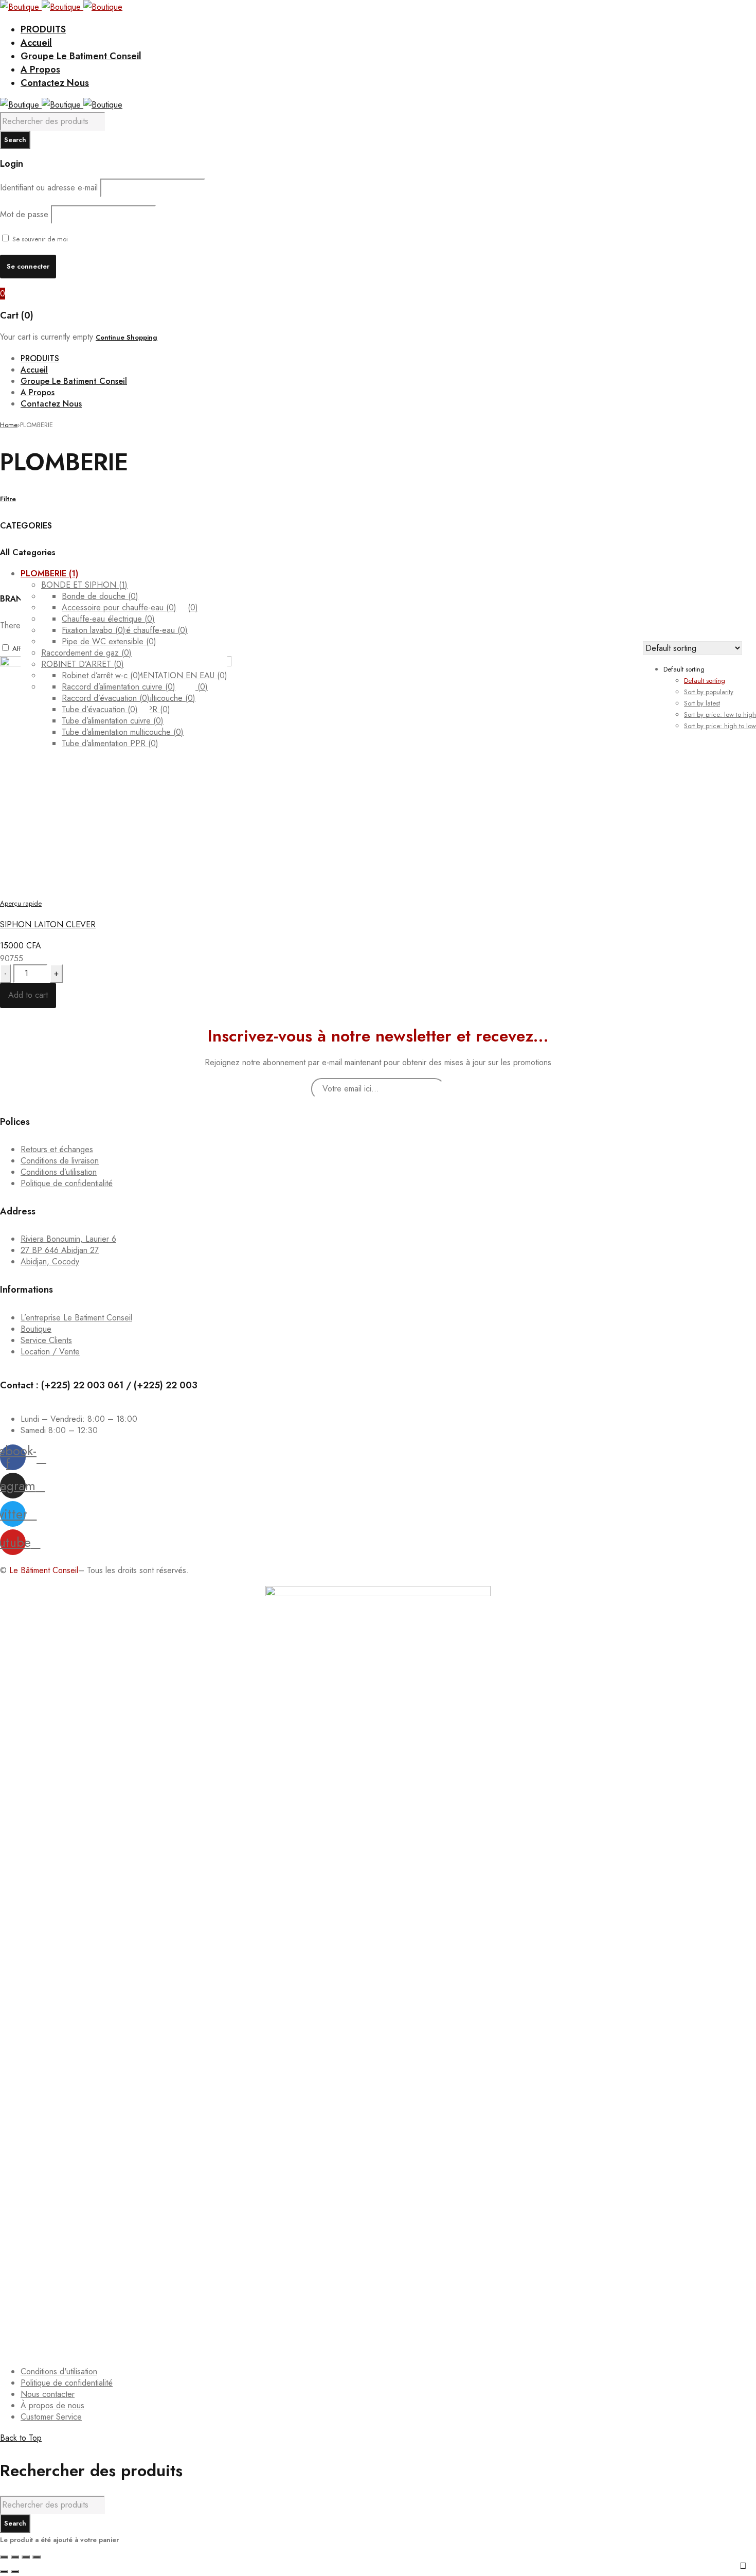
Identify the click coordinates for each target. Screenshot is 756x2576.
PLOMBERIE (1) (49, 574)
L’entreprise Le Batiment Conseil (76, 1318)
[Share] (15, 2557)
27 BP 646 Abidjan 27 (60, 1250)
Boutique (36, 1329)
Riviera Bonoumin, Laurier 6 (68, 1239)
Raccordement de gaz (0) (86, 653)
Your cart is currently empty (47, 337)
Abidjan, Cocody (50, 1261)
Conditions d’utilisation (59, 1172)
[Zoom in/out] (37, 2557)
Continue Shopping (127, 337)
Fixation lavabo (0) (94, 630)
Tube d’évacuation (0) (100, 709)
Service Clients (46, 1340)
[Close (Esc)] (4, 2557)
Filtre (8, 499)
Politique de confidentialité (67, 1183)
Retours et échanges (57, 1149)
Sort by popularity (709, 692)
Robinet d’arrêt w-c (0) (101, 675)
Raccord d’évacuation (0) (106, 698)
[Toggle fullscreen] (26, 2557)
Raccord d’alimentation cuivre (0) (119, 687)
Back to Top (21, 2438)
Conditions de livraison (60, 1161)
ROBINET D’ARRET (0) (83, 664)
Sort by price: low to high (720, 714)
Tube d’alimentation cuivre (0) (113, 721)
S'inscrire (743, 2566)
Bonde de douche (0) (100, 596)
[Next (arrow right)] (15, 2571)
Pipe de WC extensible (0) (109, 641)
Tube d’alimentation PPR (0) (110, 743)
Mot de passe (24, 214)
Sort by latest (702, 703)
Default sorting (705, 681)
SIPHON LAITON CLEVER (48, 924)
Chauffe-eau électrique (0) (108, 619)
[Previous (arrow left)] (4, 2571)
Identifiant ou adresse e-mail (49, 188)
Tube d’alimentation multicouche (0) (123, 732)
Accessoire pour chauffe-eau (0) (119, 607)
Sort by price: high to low (720, 726)
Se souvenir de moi (39, 239)
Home (9, 425)
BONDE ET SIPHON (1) (84, 585)
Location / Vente (50, 1352)
